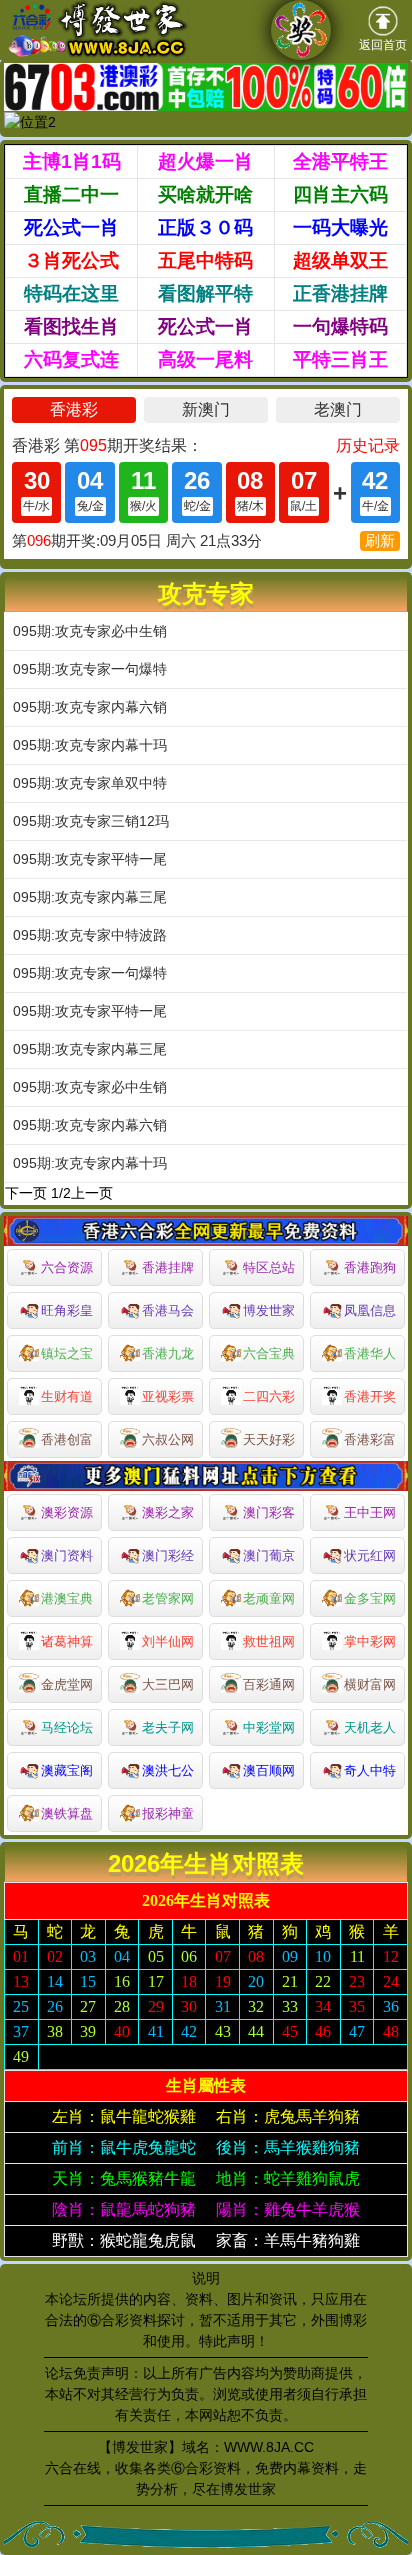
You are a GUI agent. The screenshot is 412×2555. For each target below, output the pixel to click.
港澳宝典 (67, 1598)
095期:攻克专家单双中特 (90, 783)
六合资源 (67, 1267)
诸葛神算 (67, 1641)
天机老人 (370, 1727)
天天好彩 (269, 1439)
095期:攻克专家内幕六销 (90, 707)
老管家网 (168, 1598)
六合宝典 (269, 1353)
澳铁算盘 (67, 1813)
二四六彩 (269, 1396)
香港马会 (168, 1310)
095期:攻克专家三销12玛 (91, 821)
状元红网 (370, 1555)
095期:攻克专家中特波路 (90, 935)
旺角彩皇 (67, 1310)
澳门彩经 (168, 1555)
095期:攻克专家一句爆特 (90, 669)
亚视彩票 (168, 1396)
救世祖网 (269, 1641)
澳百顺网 (269, 1770)
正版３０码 (205, 227)
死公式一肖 (71, 227)
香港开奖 (370, 1396)
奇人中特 (370, 1770)
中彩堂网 (269, 1727)
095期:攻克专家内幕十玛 (90, 745)
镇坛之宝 (67, 1353)
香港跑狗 (370, 1267)
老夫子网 (168, 1727)
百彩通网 (269, 1684)
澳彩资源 (67, 1512)
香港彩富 (370, 1439)
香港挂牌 (168, 1267)
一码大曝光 (340, 227)
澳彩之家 (168, 1512)
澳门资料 (67, 1555)
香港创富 (67, 1439)
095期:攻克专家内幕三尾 (90, 897)
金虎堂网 (67, 1684)
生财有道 (67, 1396)
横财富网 (370, 1684)
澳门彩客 (269, 1512)
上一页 (92, 1193)
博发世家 (269, 1310)
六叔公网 (168, 1439)
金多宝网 (370, 1598)
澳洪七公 (168, 1770)
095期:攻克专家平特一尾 (90, 859)
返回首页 (383, 45)
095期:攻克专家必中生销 (90, 631)
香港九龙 (168, 1353)
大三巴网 (168, 1684)
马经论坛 (67, 1727)
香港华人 (370, 1353)
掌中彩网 (370, 1641)
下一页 (26, 1193)
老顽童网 (269, 1598)
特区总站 (269, 1267)
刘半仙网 (168, 1641)
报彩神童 (168, 1813)
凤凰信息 (370, 1310)
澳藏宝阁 (67, 1770)
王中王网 (370, 1512)
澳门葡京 (269, 1555)
